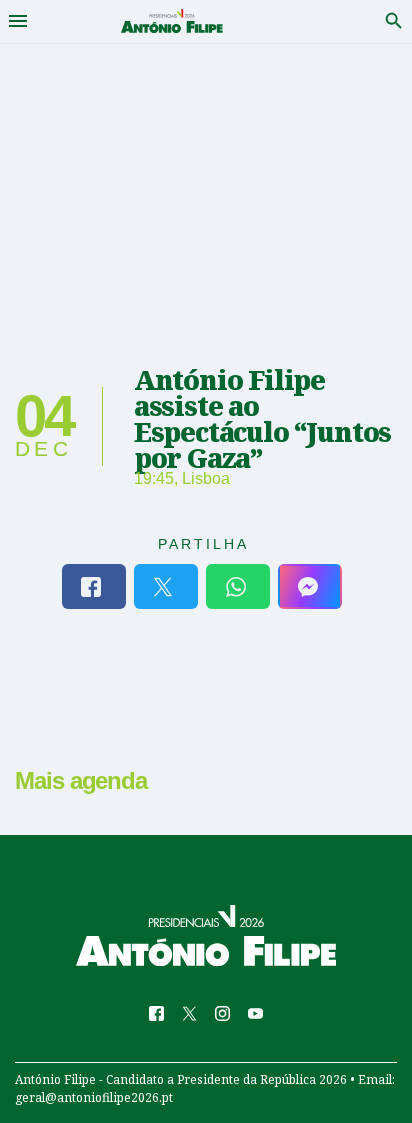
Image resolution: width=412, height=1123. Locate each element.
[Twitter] (166, 586)
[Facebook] (94, 586)
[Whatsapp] (238, 586)
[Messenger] (310, 586)
